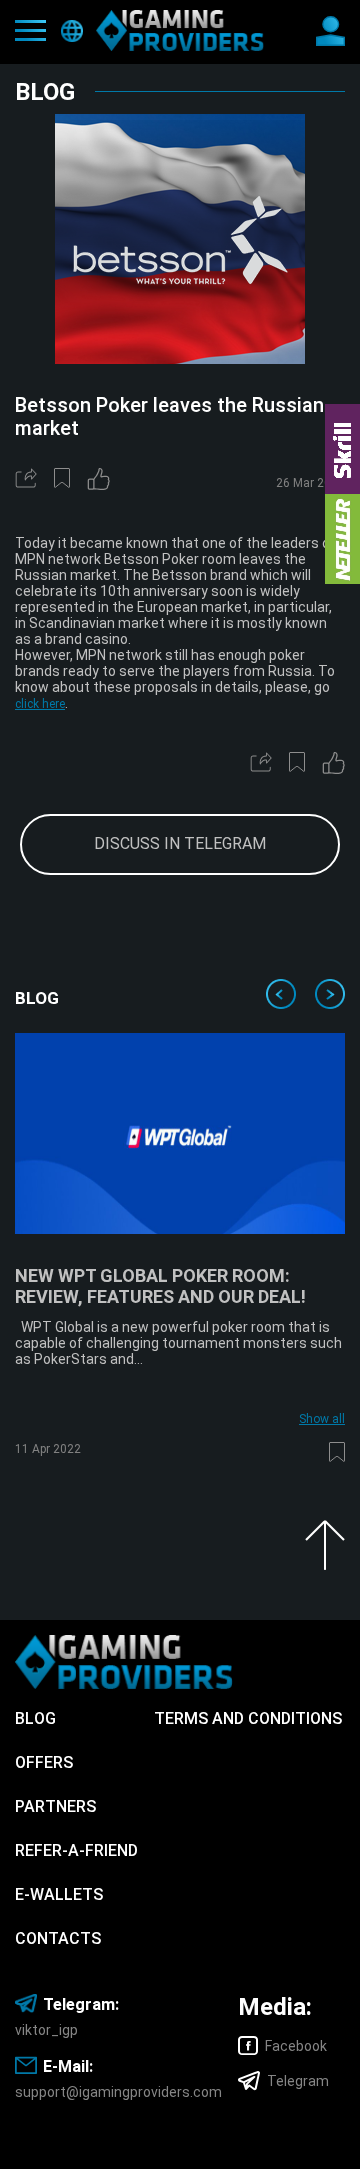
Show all (322, 1419)
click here (40, 704)
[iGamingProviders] (180, 30)
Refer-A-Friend (76, 1850)
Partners (55, 1806)
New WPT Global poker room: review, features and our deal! (160, 1286)
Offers (44, 1762)
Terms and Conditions (248, 1718)
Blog (35, 1718)
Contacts (58, 1938)
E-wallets (59, 1894)
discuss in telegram (180, 843)
